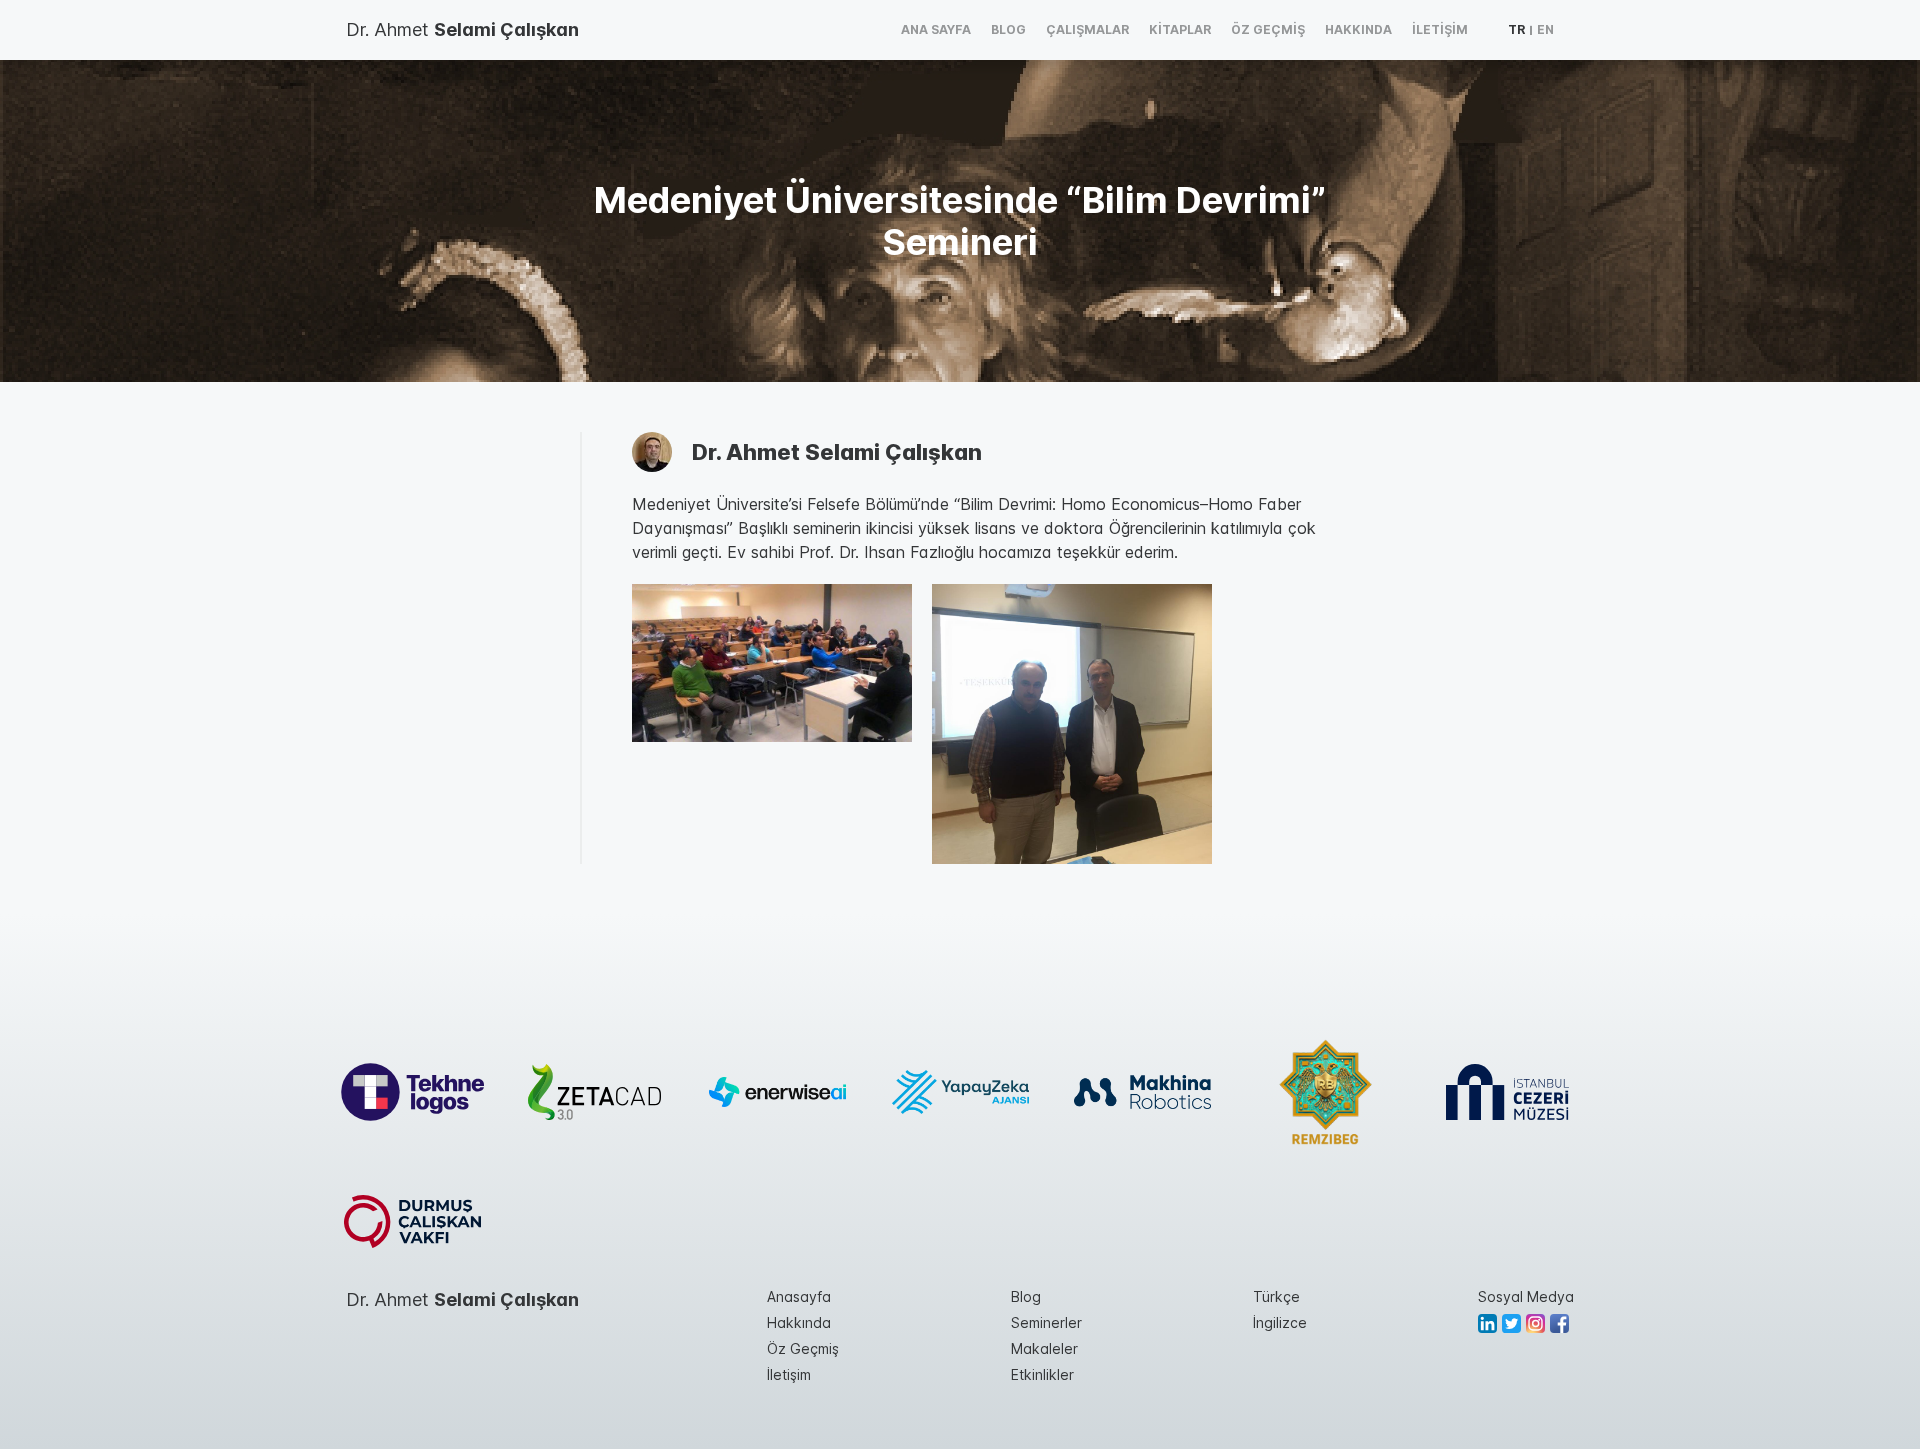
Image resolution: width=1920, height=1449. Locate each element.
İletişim (789, 1374)
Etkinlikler (1042, 1374)
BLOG (1008, 29)
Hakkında (799, 1322)
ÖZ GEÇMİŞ (1268, 29)
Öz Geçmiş (803, 1348)
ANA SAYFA (936, 29)
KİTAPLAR (1180, 29)
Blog (1026, 1296)
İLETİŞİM (1440, 29)
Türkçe (1276, 1296)
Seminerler (1046, 1322)
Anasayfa (799, 1296)
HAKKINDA (1358, 29)
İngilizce (1280, 1322)
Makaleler (1044, 1348)
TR (1516, 29)
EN (1545, 29)
